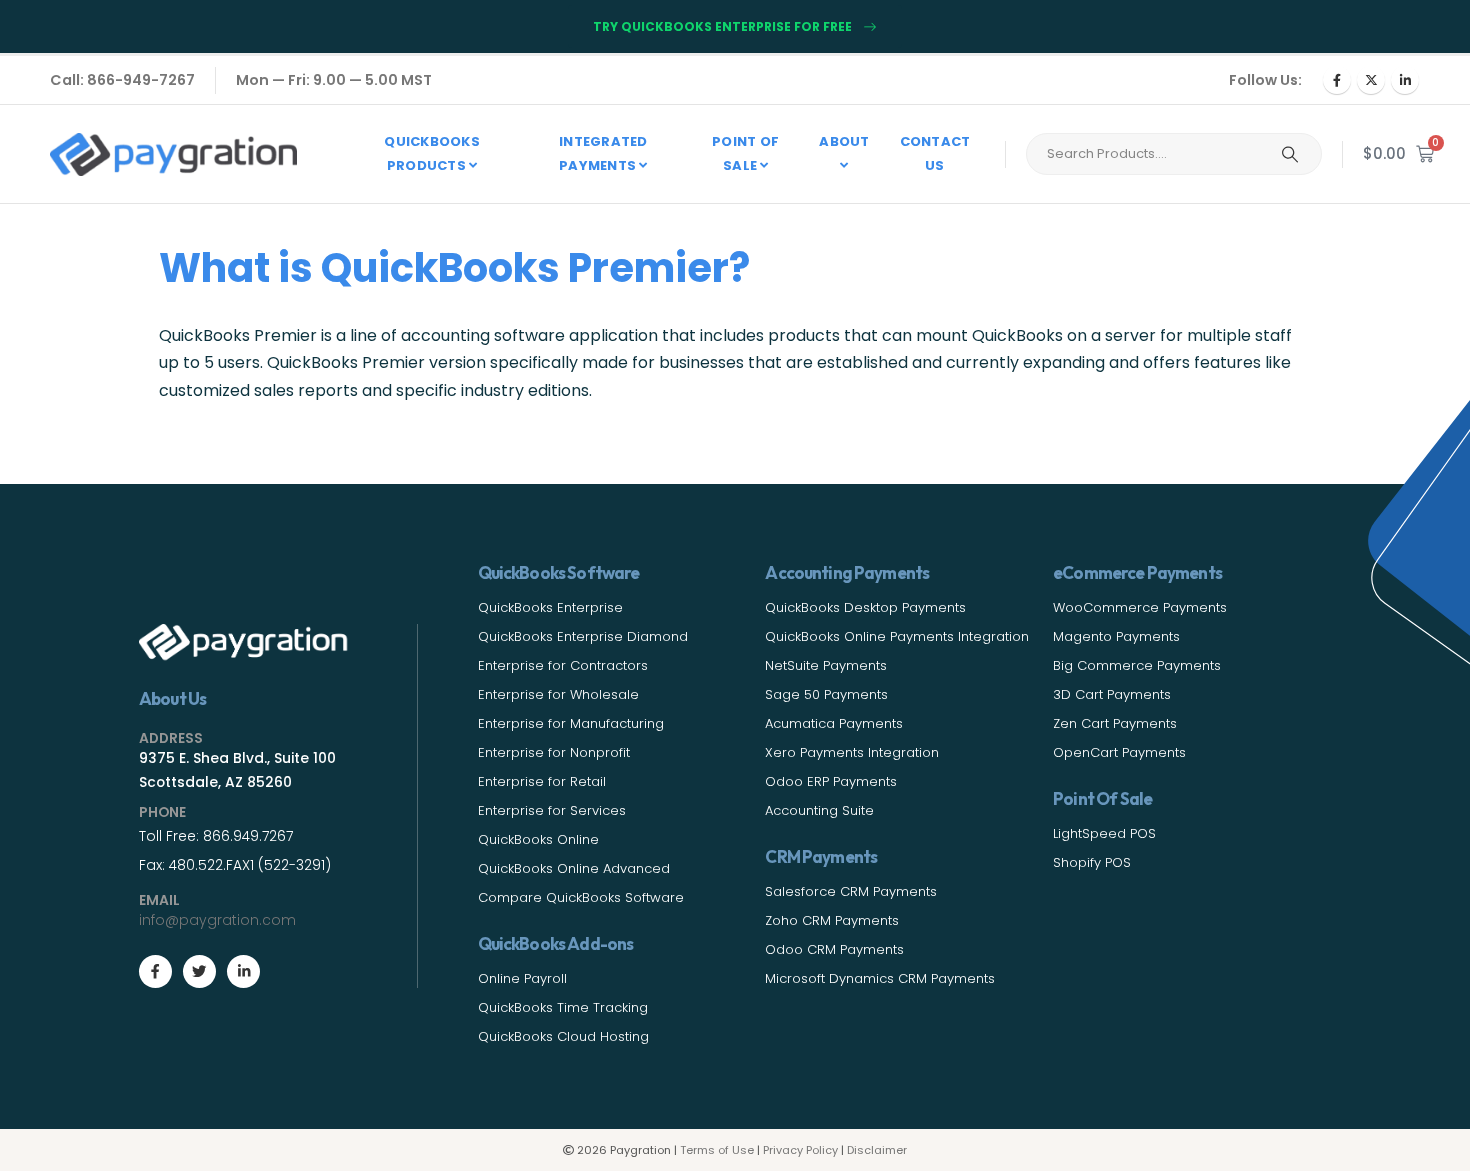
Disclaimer (877, 1150)
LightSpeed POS (1104, 833)
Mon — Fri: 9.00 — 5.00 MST (334, 80)
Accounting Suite (819, 810)
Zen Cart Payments (1115, 723)
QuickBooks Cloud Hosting (563, 1036)
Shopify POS (1092, 862)
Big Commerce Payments (1137, 665)
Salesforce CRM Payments (851, 891)
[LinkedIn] (1405, 80)
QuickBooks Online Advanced (574, 868)
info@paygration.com (217, 920)
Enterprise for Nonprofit (554, 752)
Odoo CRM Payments (834, 949)
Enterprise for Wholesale (558, 694)
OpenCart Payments (1119, 752)
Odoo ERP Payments (831, 781)
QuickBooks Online (538, 839)
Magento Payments (1116, 636)
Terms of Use (717, 1150)
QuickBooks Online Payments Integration (897, 636)
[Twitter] (199, 971)
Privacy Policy (800, 1150)
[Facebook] (1337, 80)
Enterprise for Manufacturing (571, 723)
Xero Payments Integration (852, 752)
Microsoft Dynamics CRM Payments (880, 978)
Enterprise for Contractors (563, 665)
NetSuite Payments (826, 665)
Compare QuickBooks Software (581, 897)
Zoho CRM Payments (832, 920)
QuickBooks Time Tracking (563, 1007)
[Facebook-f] (155, 971)
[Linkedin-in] (243, 971)
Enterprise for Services (552, 810)
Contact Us (935, 153)
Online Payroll (522, 978)
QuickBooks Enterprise (550, 607)
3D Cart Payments (1112, 694)
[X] (1371, 80)
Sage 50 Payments (826, 694)
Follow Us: (1265, 80)
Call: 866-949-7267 (122, 80)
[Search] (1290, 154)
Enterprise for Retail (542, 781)
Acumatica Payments (834, 723)
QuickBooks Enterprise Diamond (583, 636)
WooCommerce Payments (1140, 607)
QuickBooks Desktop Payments (865, 607)
